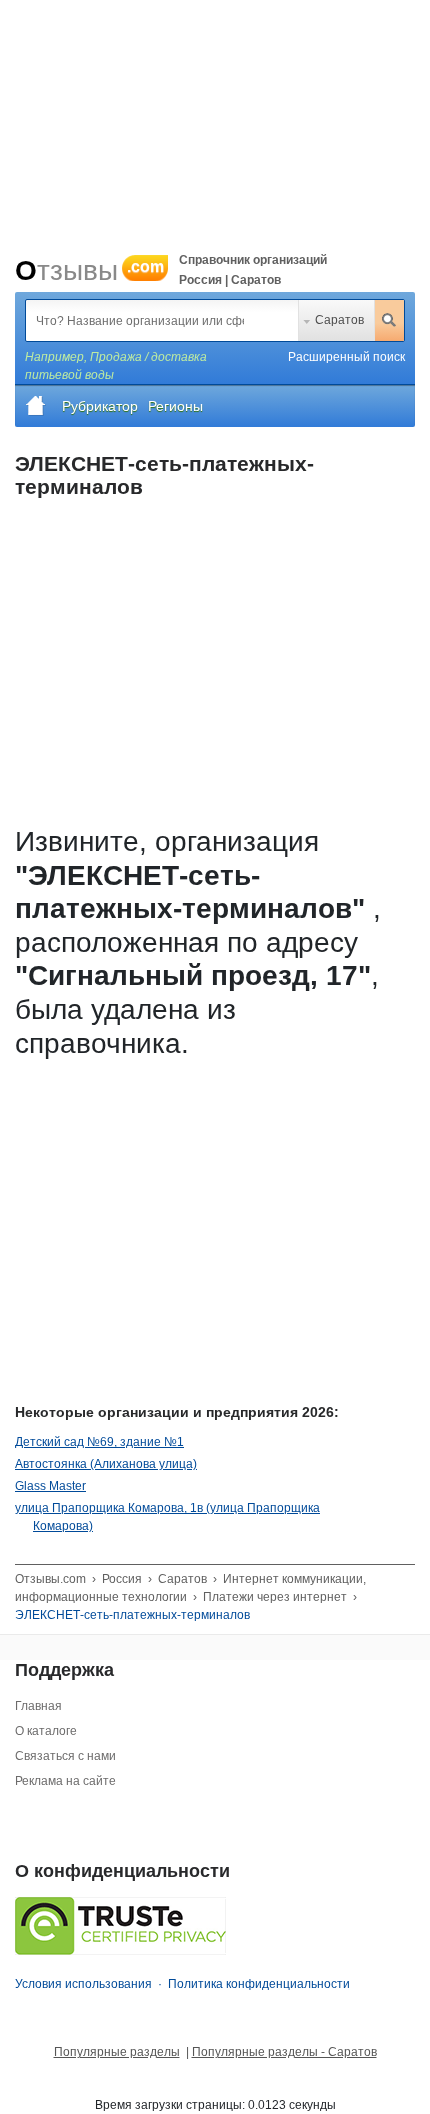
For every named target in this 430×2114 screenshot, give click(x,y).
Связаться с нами (65, 1756)
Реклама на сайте (65, 1781)
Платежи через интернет (275, 1597)
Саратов (339, 320)
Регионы (175, 406)
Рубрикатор (100, 406)
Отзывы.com (50, 1579)
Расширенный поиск (346, 357)
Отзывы (89, 270)
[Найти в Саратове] (389, 320)
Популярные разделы (117, 2052)
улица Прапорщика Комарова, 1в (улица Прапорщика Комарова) (167, 1517)
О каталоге (46, 1731)
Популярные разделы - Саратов (284, 2052)
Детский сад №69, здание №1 (99, 1442)
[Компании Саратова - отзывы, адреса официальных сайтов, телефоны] (36, 406)
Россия (122, 1579)
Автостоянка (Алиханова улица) (106, 1464)
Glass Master (50, 1486)
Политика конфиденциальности (259, 1984)
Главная (38, 1706)
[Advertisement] (200, 1208)
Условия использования (83, 1984)
